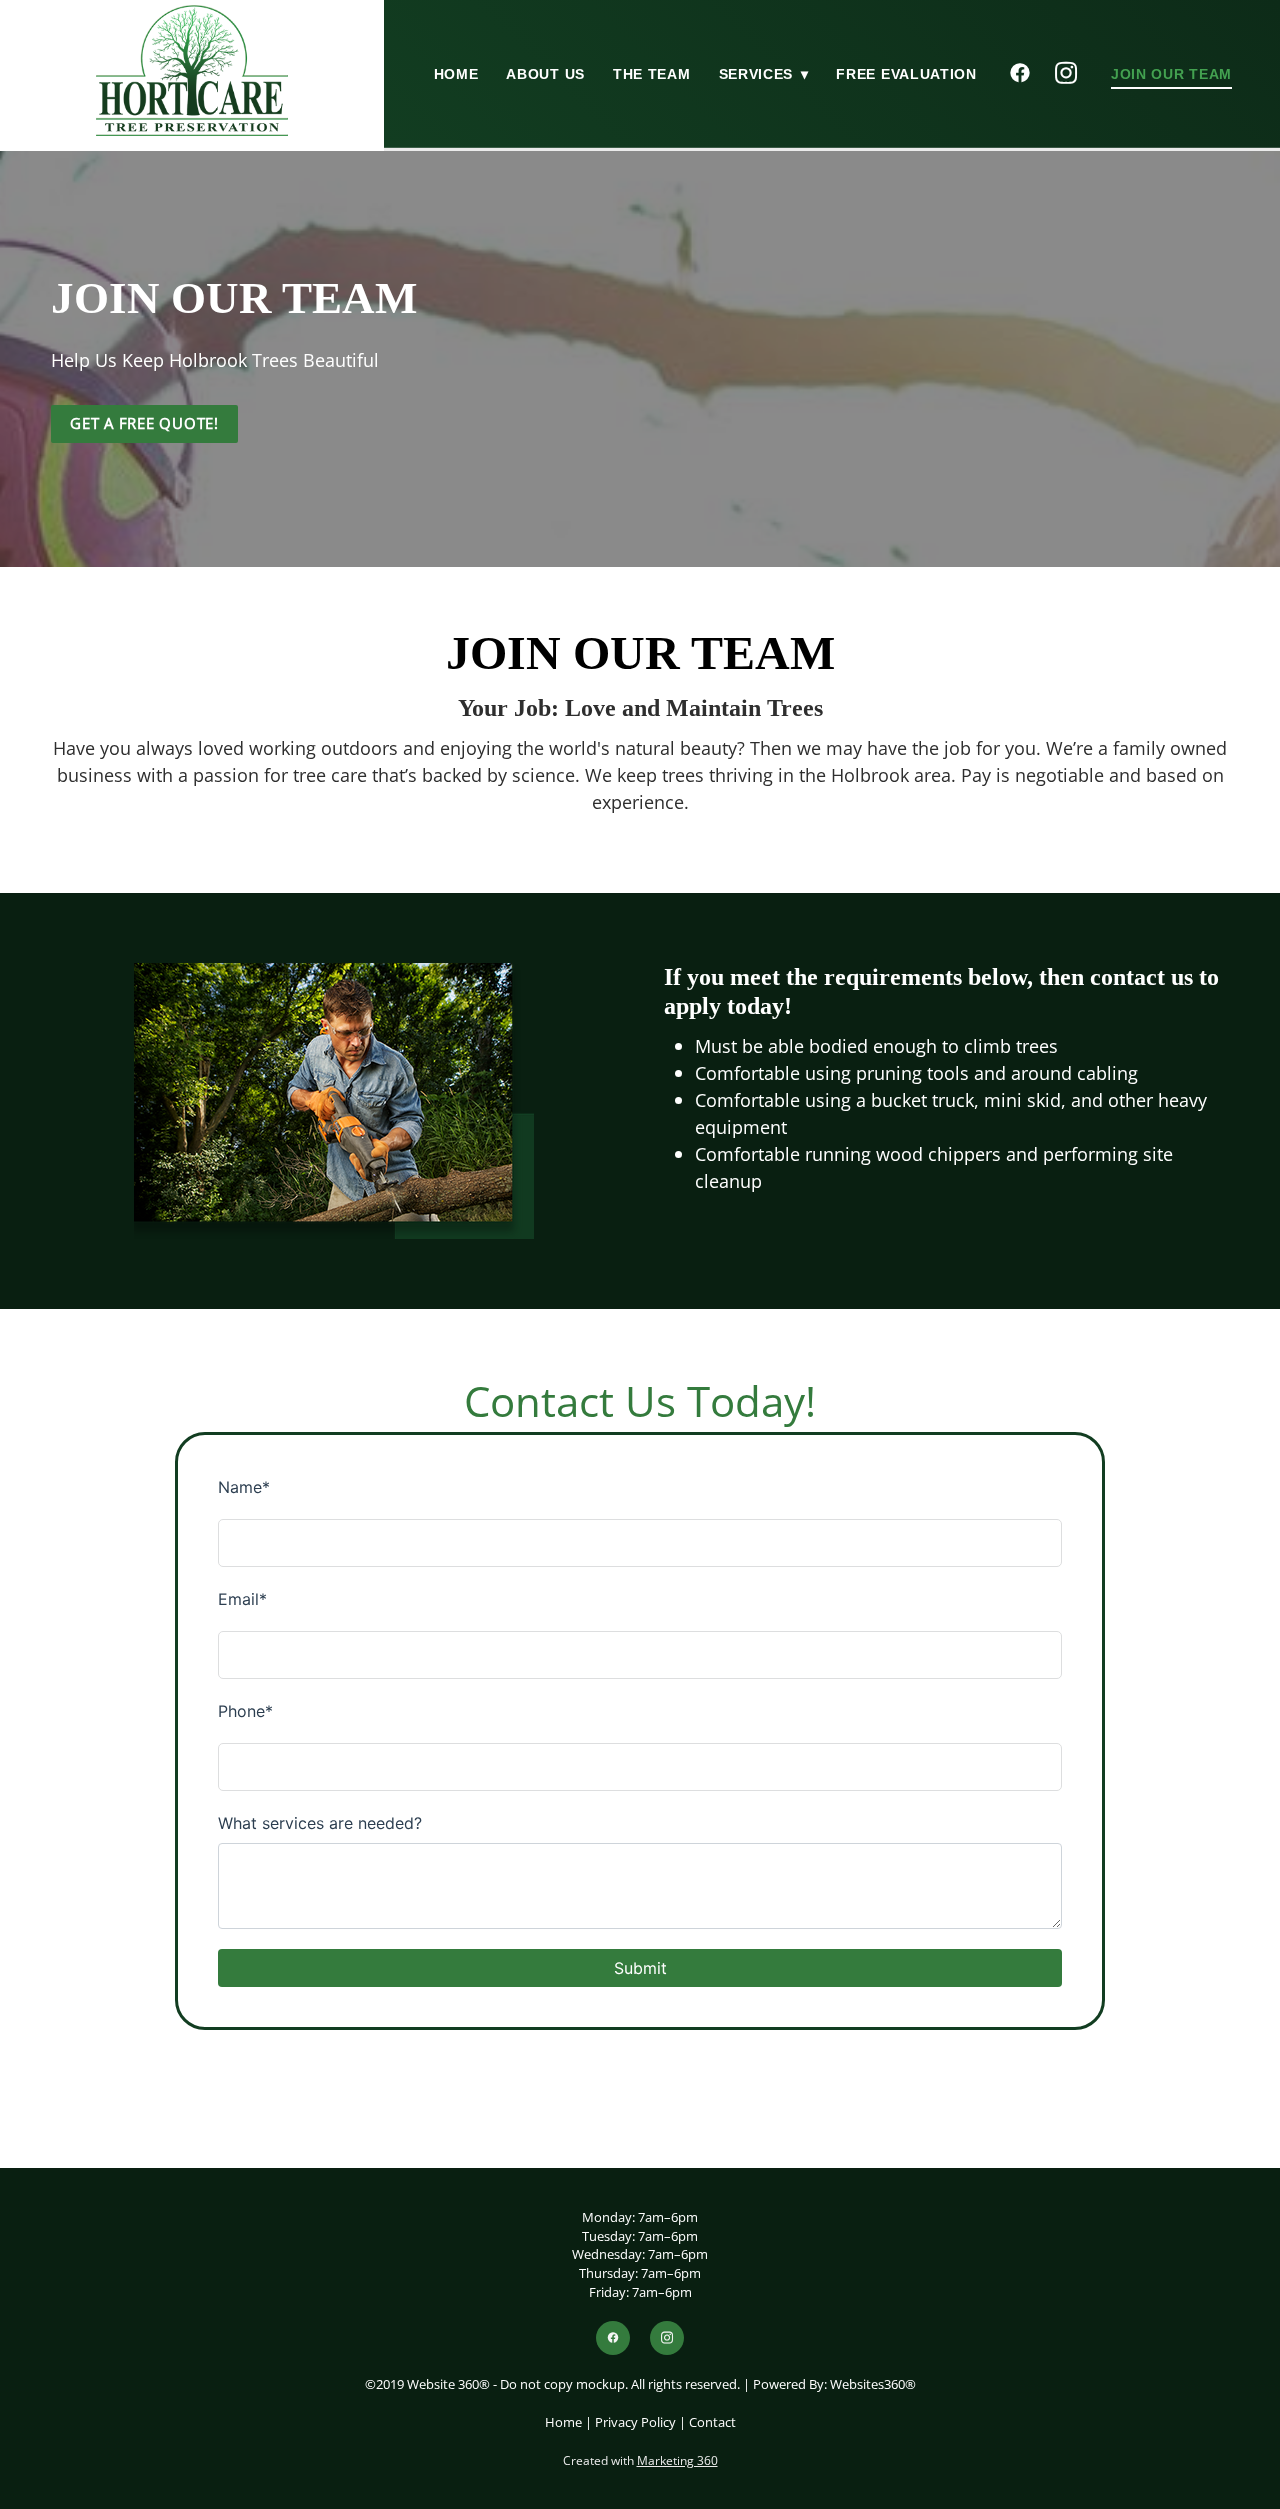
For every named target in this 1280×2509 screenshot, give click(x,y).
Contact (712, 2422)
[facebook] (1021, 74)
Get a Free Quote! (144, 423)
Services (764, 74)
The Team (652, 74)
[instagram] (1067, 74)
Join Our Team (1171, 74)
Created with (640, 2460)
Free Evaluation (906, 74)
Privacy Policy (635, 2422)
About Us (545, 74)
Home (456, 74)
